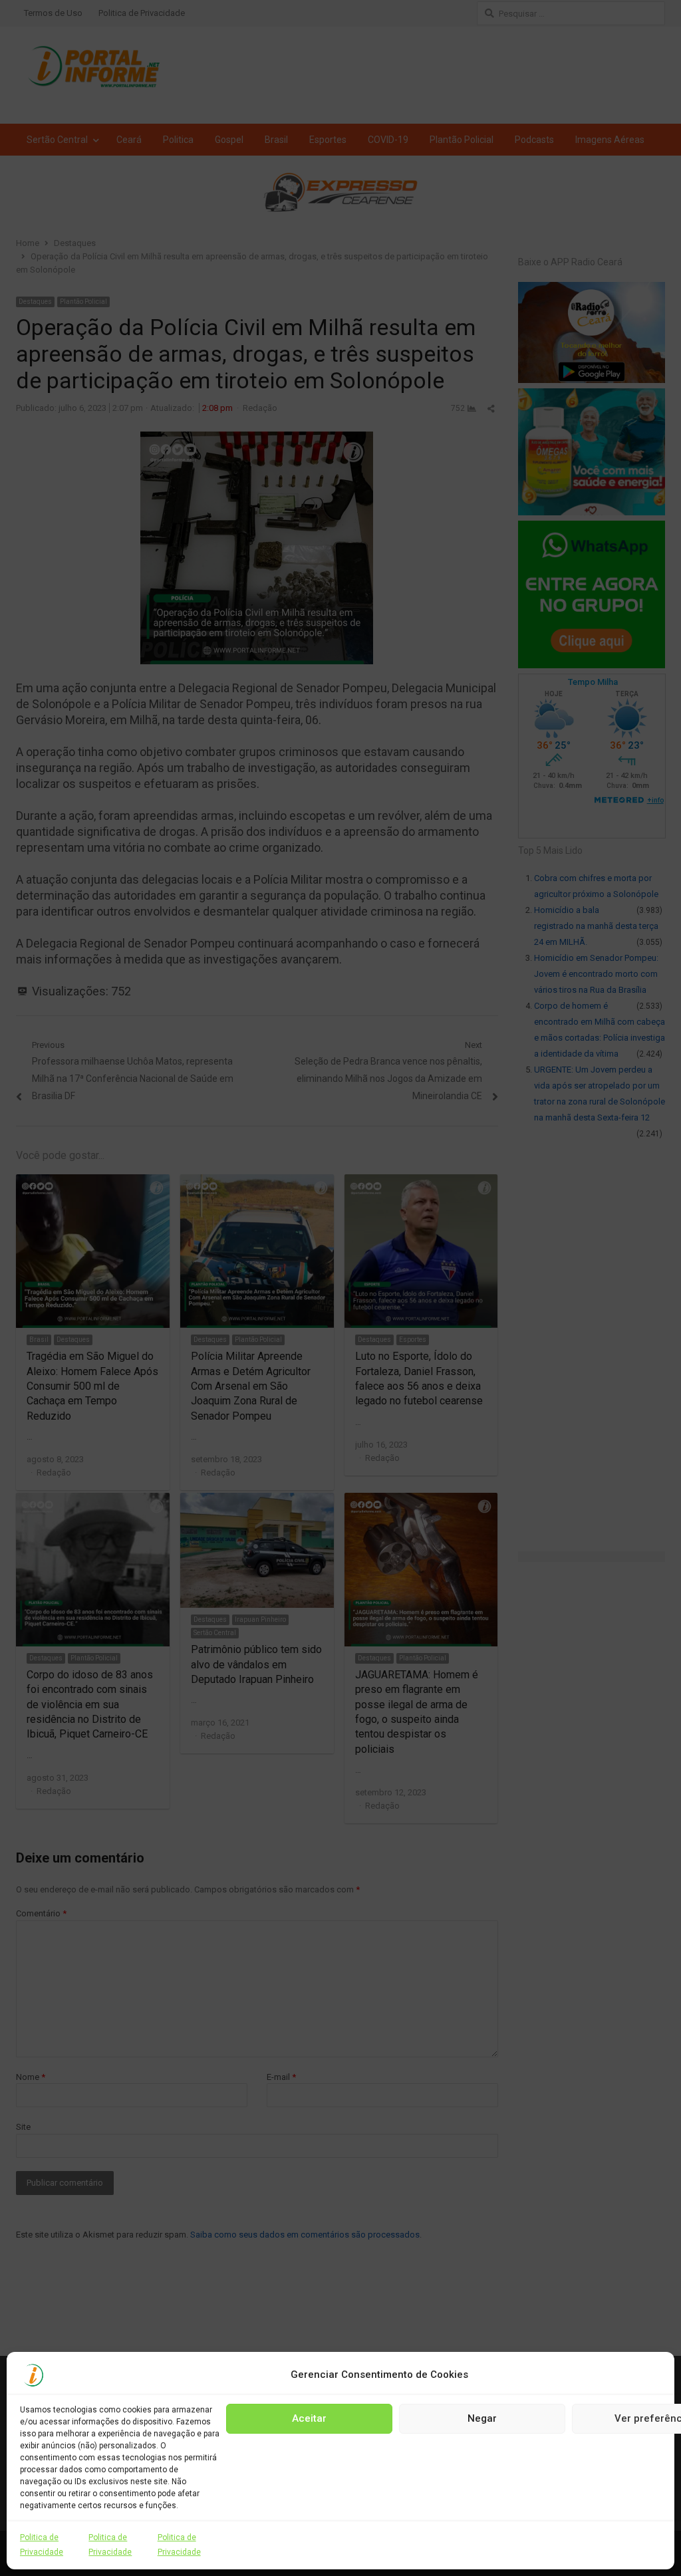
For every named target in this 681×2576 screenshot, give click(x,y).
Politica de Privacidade (42, 2545)
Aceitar (309, 2418)
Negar (482, 2418)
